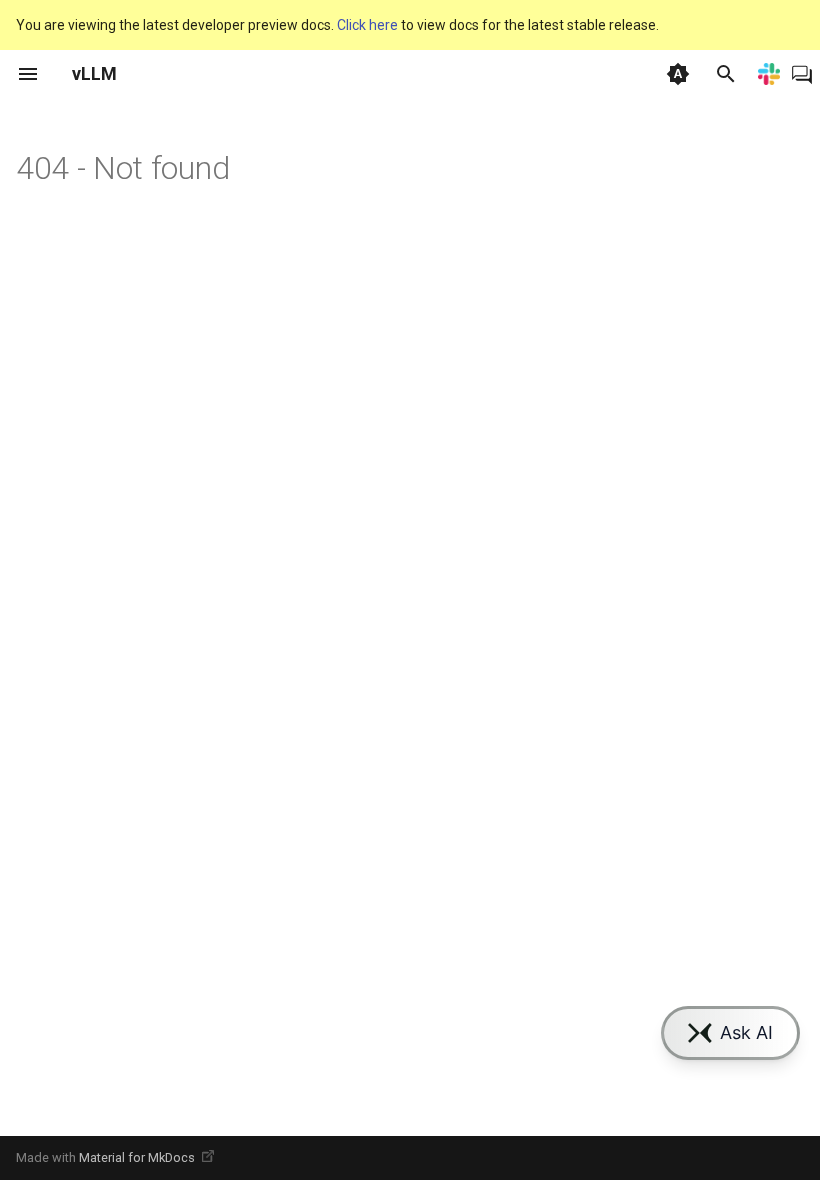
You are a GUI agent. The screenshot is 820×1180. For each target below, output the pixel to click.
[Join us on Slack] (769, 74)
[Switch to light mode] (678, 74)
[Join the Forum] (802, 74)
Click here (367, 25)
